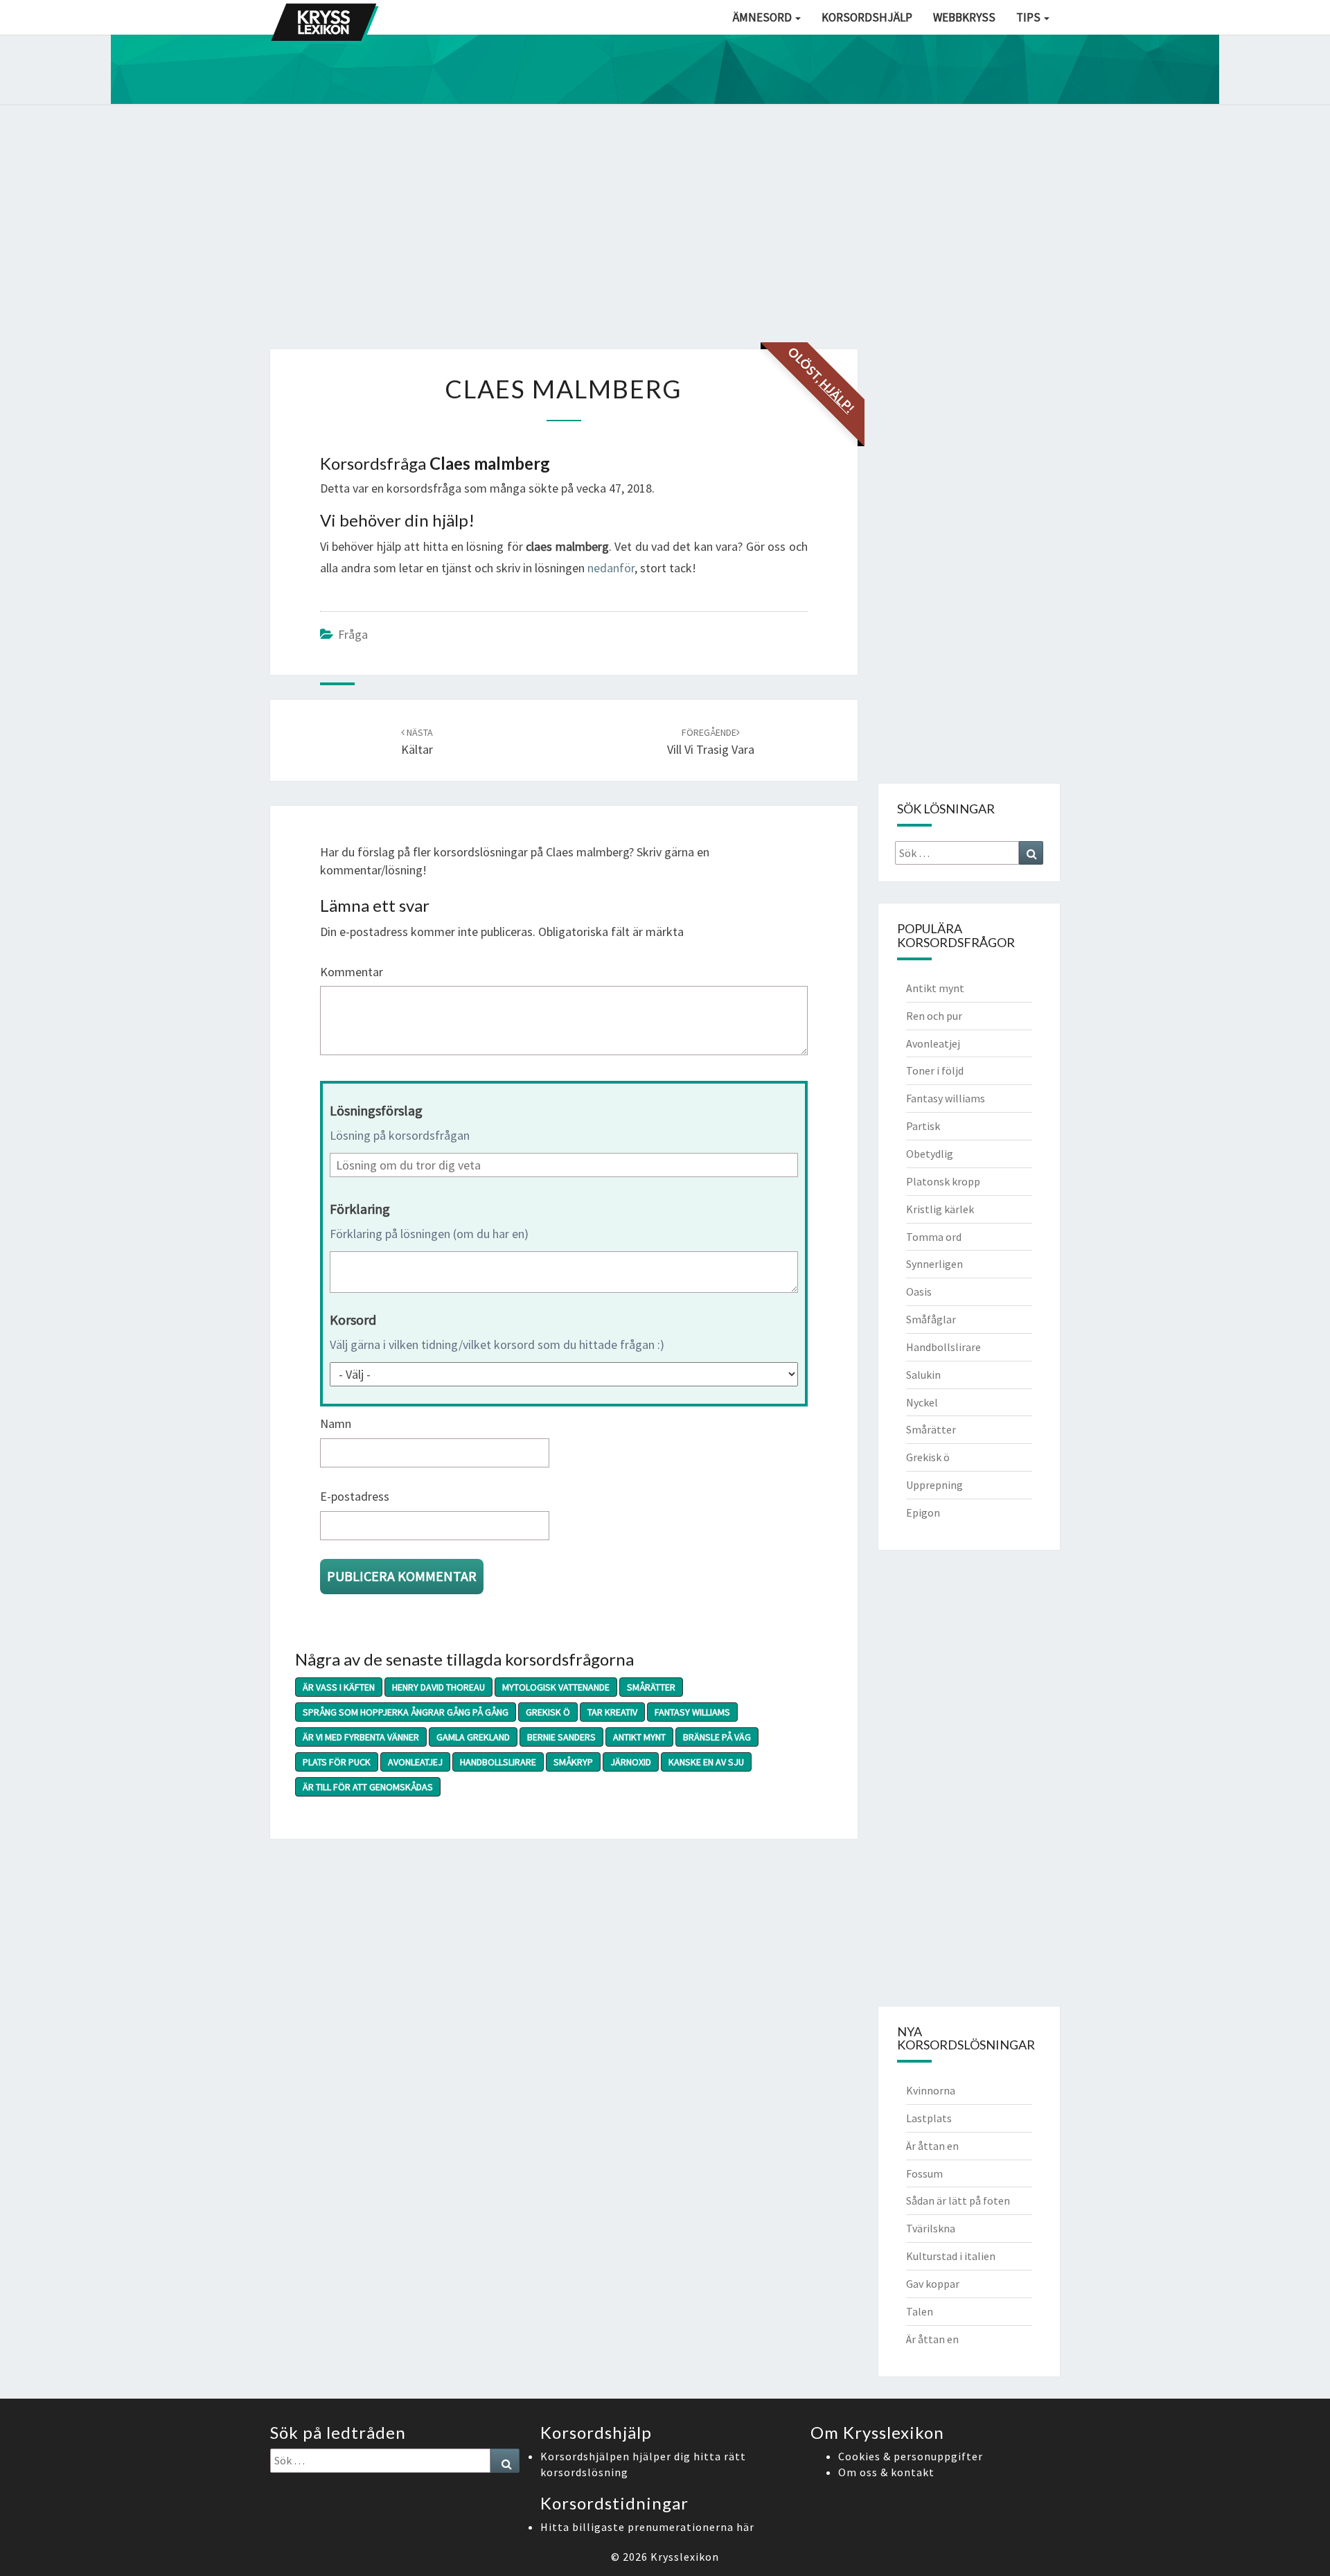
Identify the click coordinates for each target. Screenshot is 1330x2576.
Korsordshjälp (867, 17)
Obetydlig (930, 1154)
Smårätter (651, 1687)
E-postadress (355, 1496)
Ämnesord (763, 17)
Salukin (923, 1375)
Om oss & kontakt (886, 2472)
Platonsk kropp (943, 1181)
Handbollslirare (498, 1762)
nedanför (611, 568)
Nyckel (922, 1402)
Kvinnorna (931, 2090)
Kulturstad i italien (951, 2256)
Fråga (353, 634)
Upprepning (934, 1485)
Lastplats (929, 2118)
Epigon (923, 1512)
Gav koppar (933, 2284)
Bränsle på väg (717, 1737)
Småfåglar (931, 1319)
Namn (336, 1423)
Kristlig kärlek (940, 1209)
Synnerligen (934, 1264)
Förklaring (360, 1209)
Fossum (924, 2173)
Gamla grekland (473, 1737)
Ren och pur (934, 1016)
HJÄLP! (837, 396)
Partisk (923, 1126)
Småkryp (573, 1762)
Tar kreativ (612, 1712)
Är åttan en (932, 2146)
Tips (1029, 17)
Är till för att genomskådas (368, 1787)
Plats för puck (337, 1762)
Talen (920, 2311)
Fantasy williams (692, 1712)
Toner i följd (935, 1070)
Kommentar (352, 972)
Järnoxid (631, 1762)
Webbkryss (964, 17)
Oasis (919, 1291)
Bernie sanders (561, 1737)
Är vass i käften (339, 1687)
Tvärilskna (931, 2228)
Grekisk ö (548, 1712)
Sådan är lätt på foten (958, 2200)
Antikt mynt (639, 1737)
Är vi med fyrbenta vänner (361, 1737)
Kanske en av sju (706, 1762)
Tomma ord (934, 1237)
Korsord (353, 1320)
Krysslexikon (685, 2557)
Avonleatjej (415, 1762)
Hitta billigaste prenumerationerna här (647, 2527)
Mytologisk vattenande (556, 1687)
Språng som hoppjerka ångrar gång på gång (406, 1712)
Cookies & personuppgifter (911, 2456)
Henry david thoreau (438, 1687)
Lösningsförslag (376, 1110)
